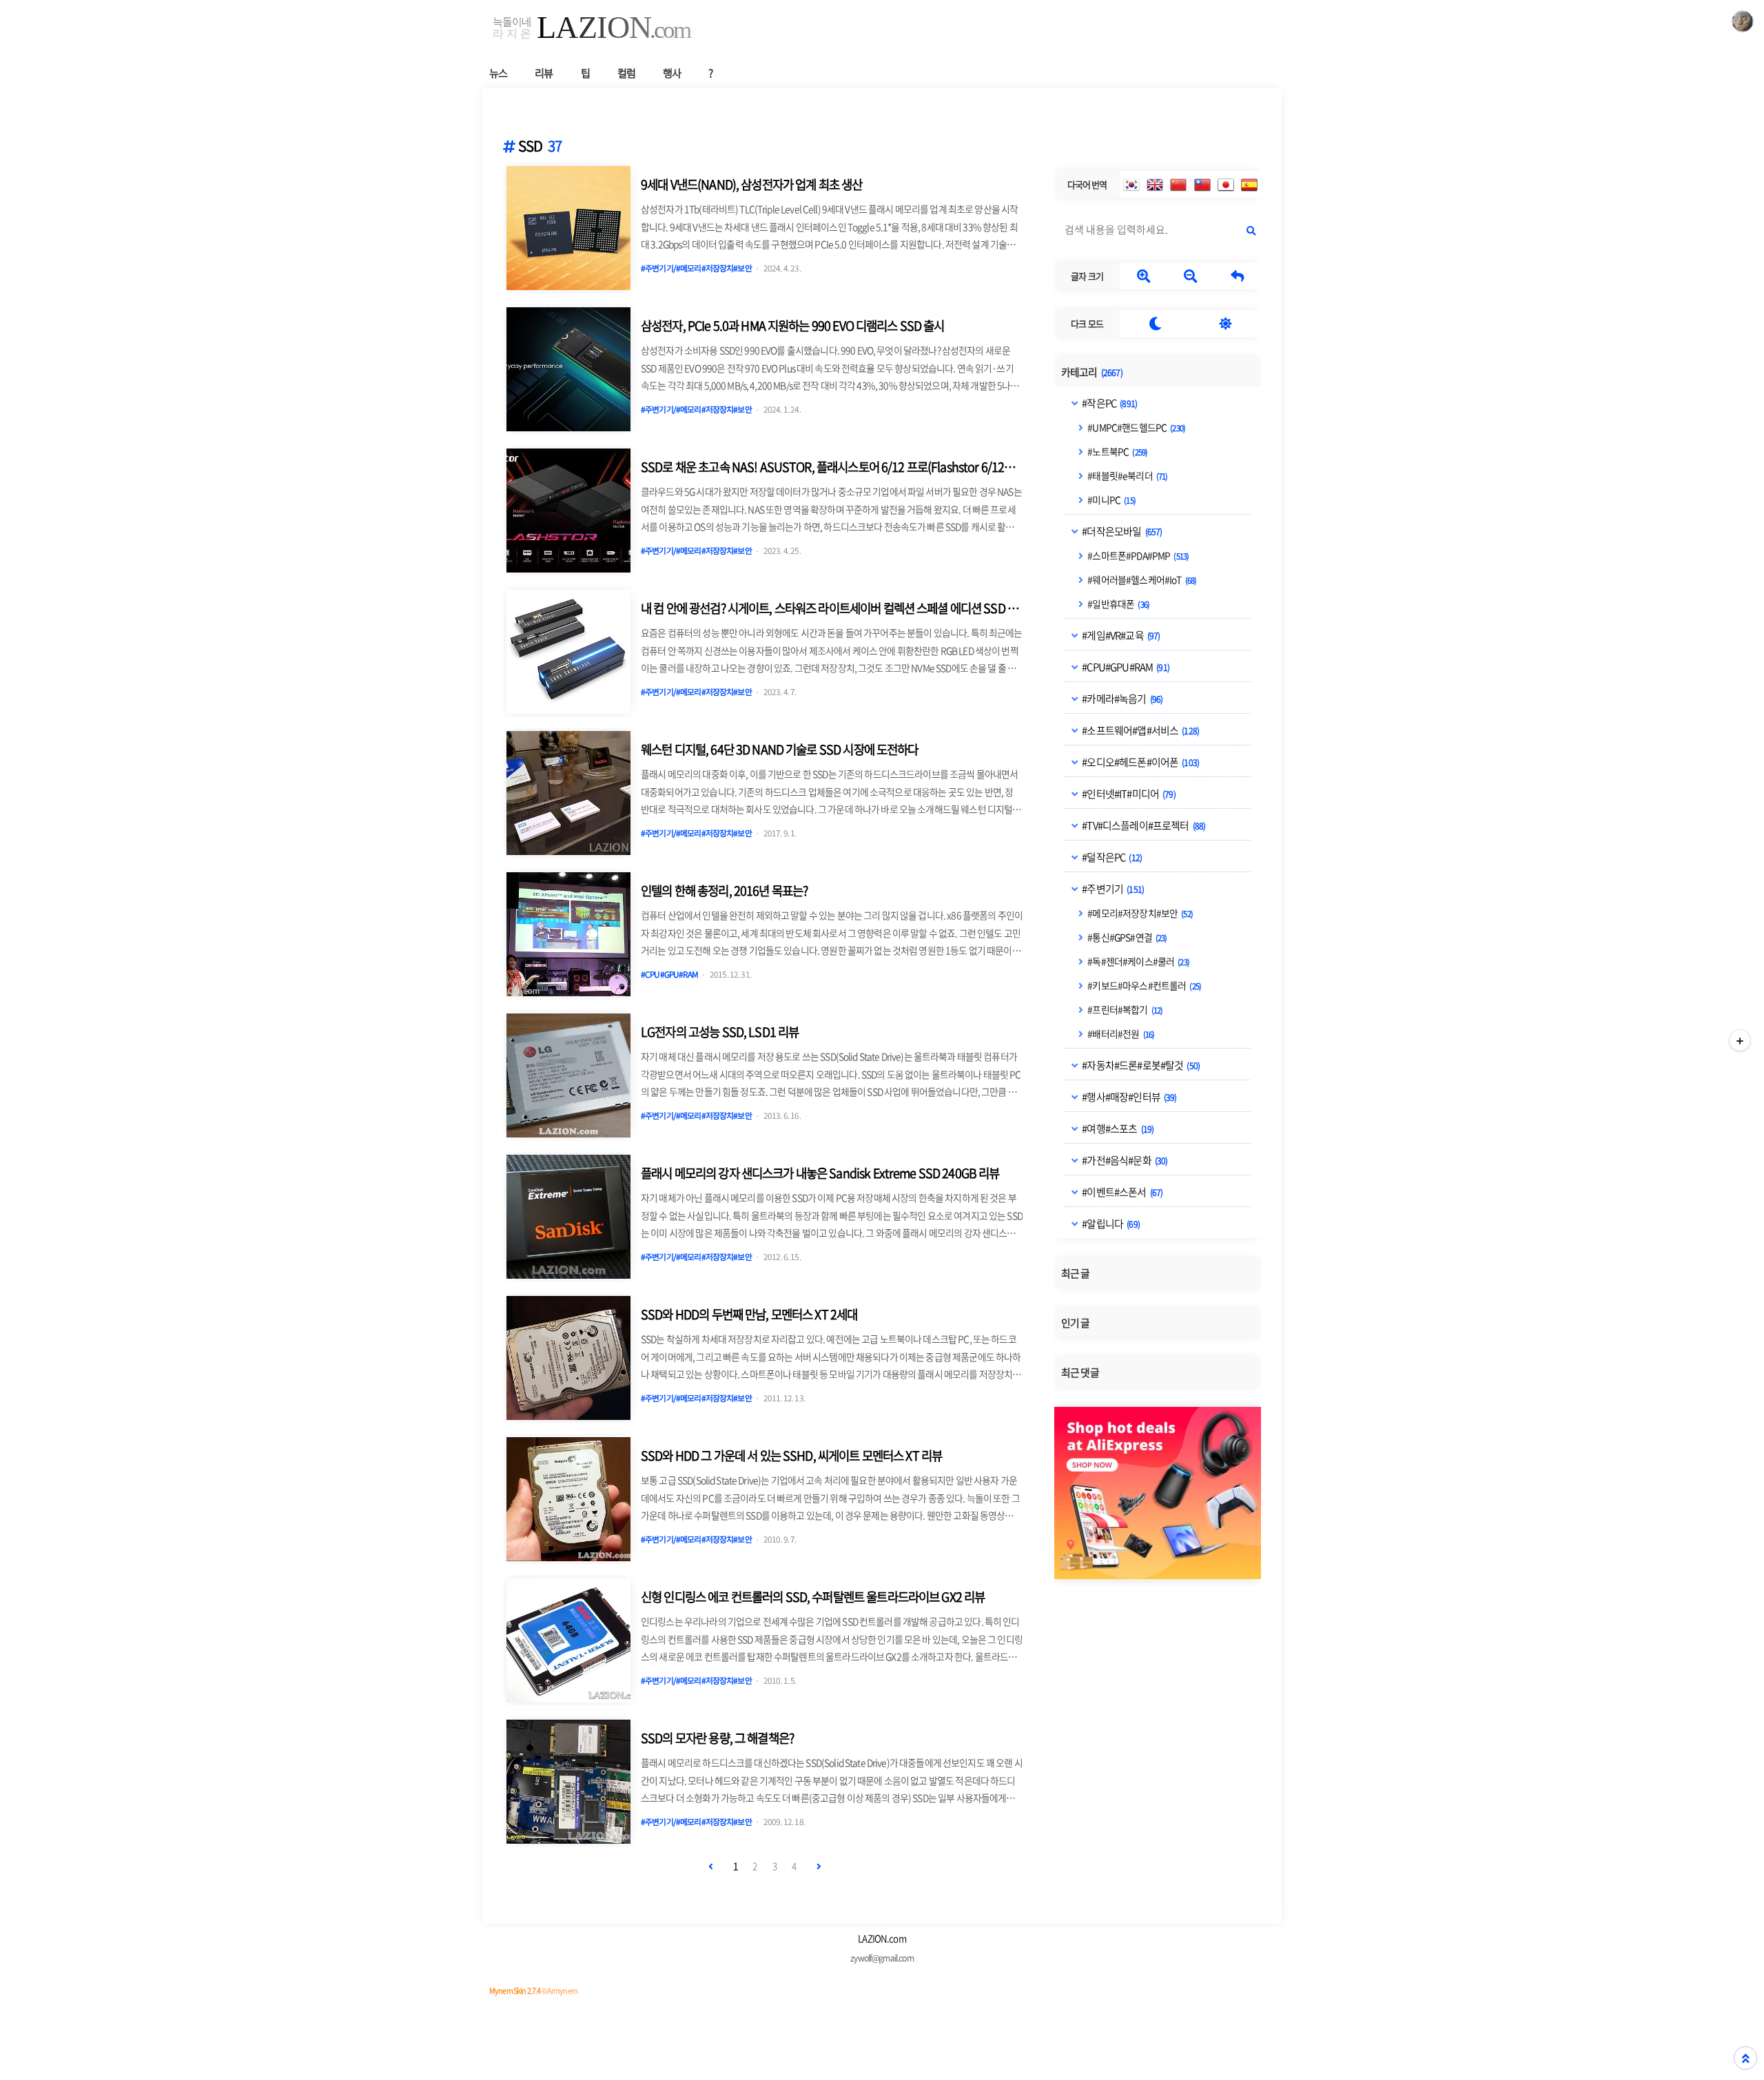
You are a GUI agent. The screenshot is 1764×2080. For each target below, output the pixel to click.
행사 (672, 73)
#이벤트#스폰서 (1121, 1191)
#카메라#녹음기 (1121, 698)
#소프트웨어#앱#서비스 (1140, 730)
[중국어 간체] (1178, 185)
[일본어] (1226, 185)
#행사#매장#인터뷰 (1128, 1096)
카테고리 (1092, 371)
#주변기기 (1112, 888)
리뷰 (544, 73)
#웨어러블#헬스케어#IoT (1141, 579)
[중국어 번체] (1202, 185)
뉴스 (498, 73)
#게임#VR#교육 (1120, 635)
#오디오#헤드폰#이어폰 (1140, 761)
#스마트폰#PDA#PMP (1137, 555)
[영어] (1155, 185)
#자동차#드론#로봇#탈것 (1140, 1064)
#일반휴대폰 (1118, 603)
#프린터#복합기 (1124, 1009)
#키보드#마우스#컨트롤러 (1143, 985)
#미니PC (1111, 499)
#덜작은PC (1111, 856)
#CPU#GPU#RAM (1125, 666)
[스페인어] (1249, 185)
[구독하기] (1740, 1040)
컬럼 (626, 73)
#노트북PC (1117, 451)
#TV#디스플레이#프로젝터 (1143, 825)
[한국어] (1131, 185)
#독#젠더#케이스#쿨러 (1138, 960)
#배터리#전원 (1120, 1033)
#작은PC (1109, 402)
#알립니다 (1110, 1223)
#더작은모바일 (1121, 531)
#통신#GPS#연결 (1126, 936)
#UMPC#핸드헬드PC (1136, 426)
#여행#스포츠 (1117, 1128)
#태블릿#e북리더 (1127, 475)
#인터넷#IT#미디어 (1128, 793)
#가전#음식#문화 (1124, 1160)
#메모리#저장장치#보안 (1139, 912)
